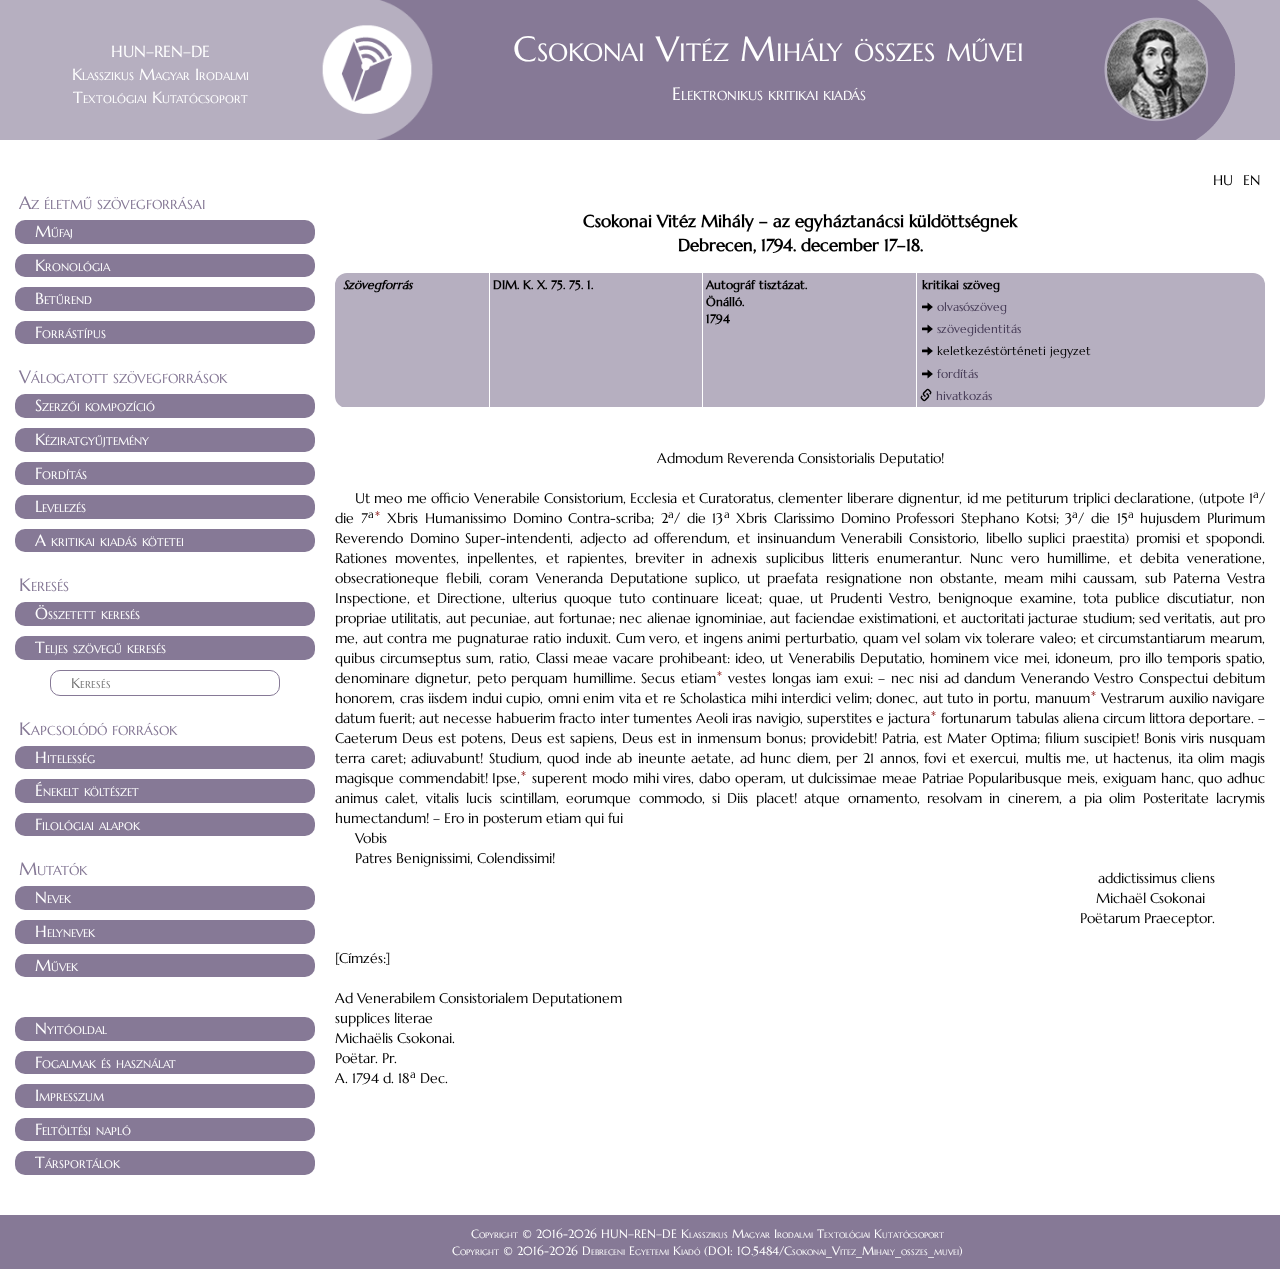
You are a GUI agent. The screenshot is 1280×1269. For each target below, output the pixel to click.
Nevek (53, 897)
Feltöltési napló (83, 1129)
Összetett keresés (87, 613)
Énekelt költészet (87, 790)
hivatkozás (964, 395)
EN (1251, 180)
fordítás (957, 373)
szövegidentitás (979, 328)
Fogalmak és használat (105, 1062)
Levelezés (60, 506)
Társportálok (77, 1162)
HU (1223, 180)
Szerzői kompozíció (95, 405)
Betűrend (63, 298)
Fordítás (61, 473)
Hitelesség (65, 757)
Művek (56, 965)
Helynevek (65, 931)
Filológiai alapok (87, 824)
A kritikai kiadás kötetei (109, 540)
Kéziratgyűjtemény (92, 439)
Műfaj (54, 231)
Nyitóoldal (71, 1028)
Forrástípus (70, 332)
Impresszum (69, 1095)
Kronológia (72, 265)
